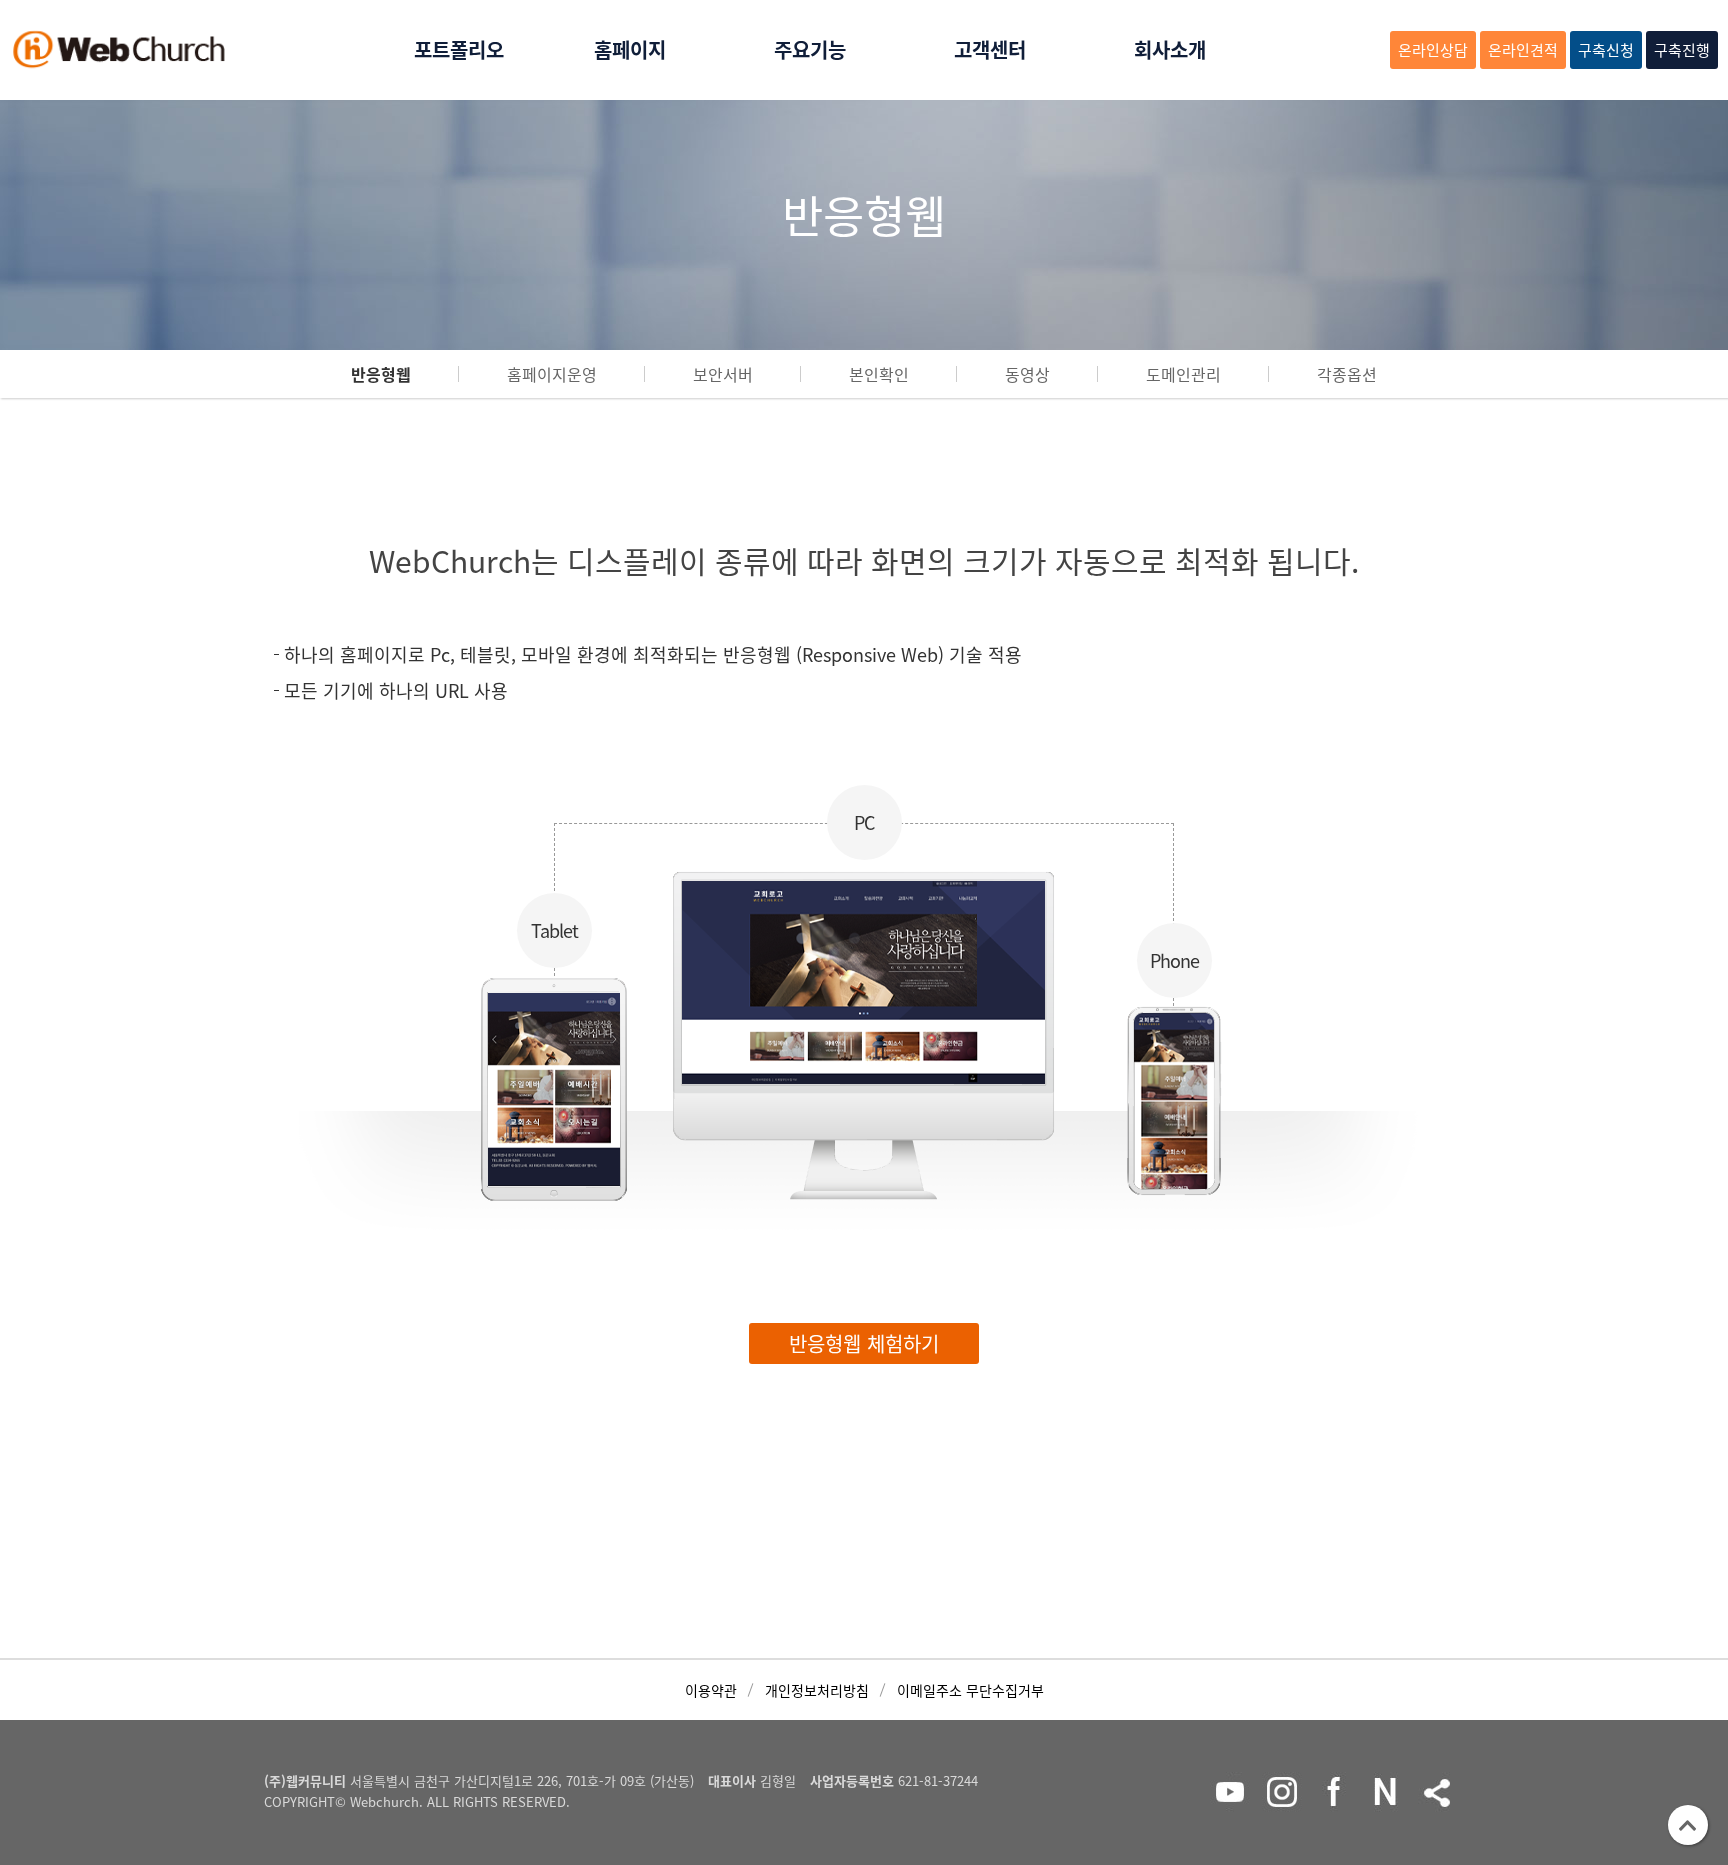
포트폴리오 (459, 49)
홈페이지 (630, 49)
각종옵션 (1347, 374)
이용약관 (711, 1690)
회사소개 (1170, 49)
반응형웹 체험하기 (864, 1343)
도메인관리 (1183, 374)
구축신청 (1606, 50)
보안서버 (723, 374)
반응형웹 (381, 374)
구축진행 (1682, 50)
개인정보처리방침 (817, 1690)
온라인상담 (1433, 50)
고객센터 (990, 49)
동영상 (1027, 374)
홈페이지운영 (552, 374)
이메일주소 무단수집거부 (970, 1690)
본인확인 (879, 374)
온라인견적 (1523, 50)
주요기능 (810, 49)
